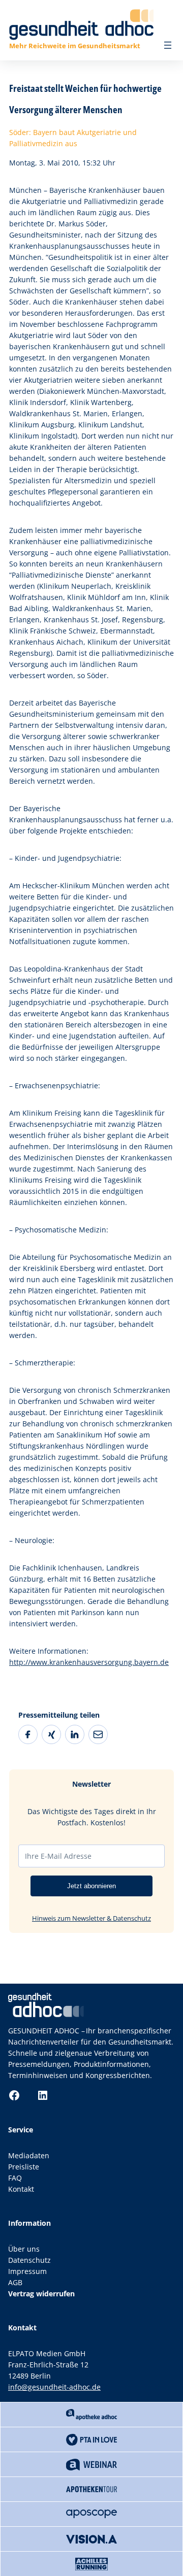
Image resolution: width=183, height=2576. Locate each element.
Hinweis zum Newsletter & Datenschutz (91, 1918)
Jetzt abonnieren (91, 1886)
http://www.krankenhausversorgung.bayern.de (89, 1662)
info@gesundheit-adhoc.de (54, 2387)
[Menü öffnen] (168, 45)
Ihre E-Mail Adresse (58, 1856)
